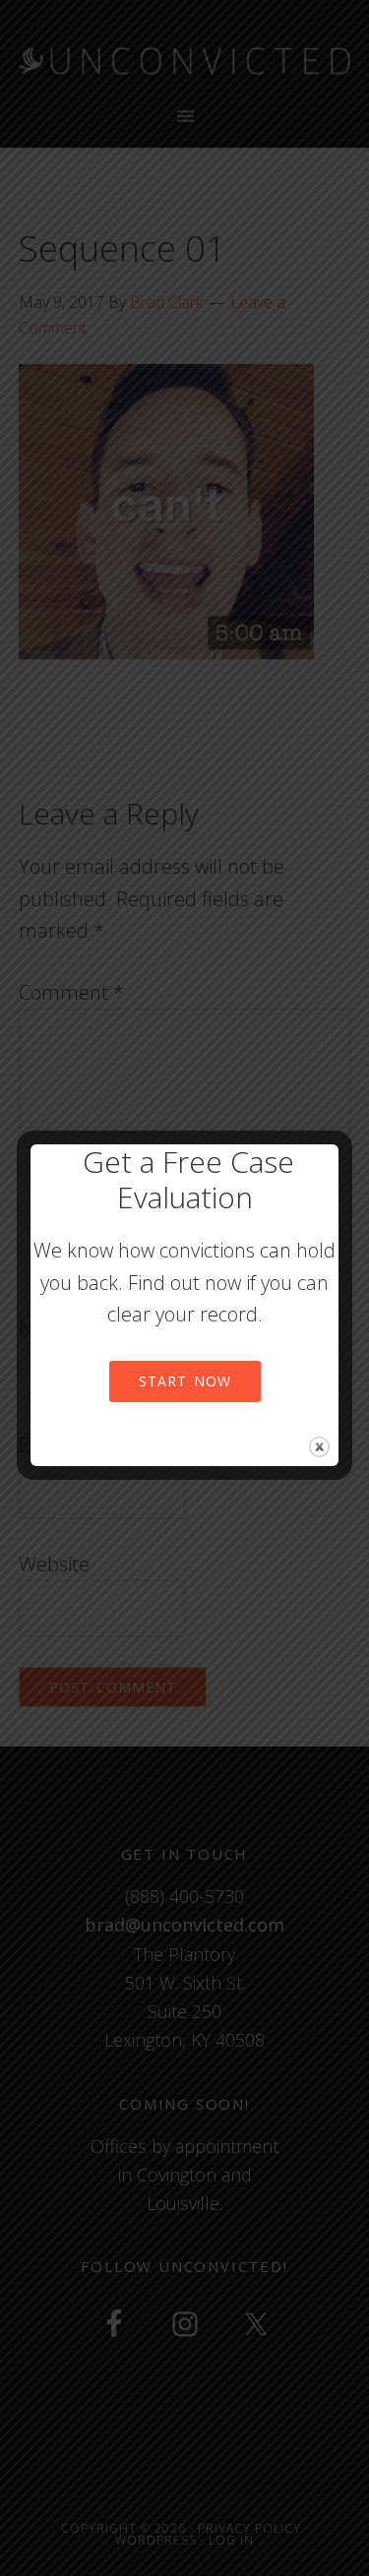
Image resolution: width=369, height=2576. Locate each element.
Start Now (185, 1381)
